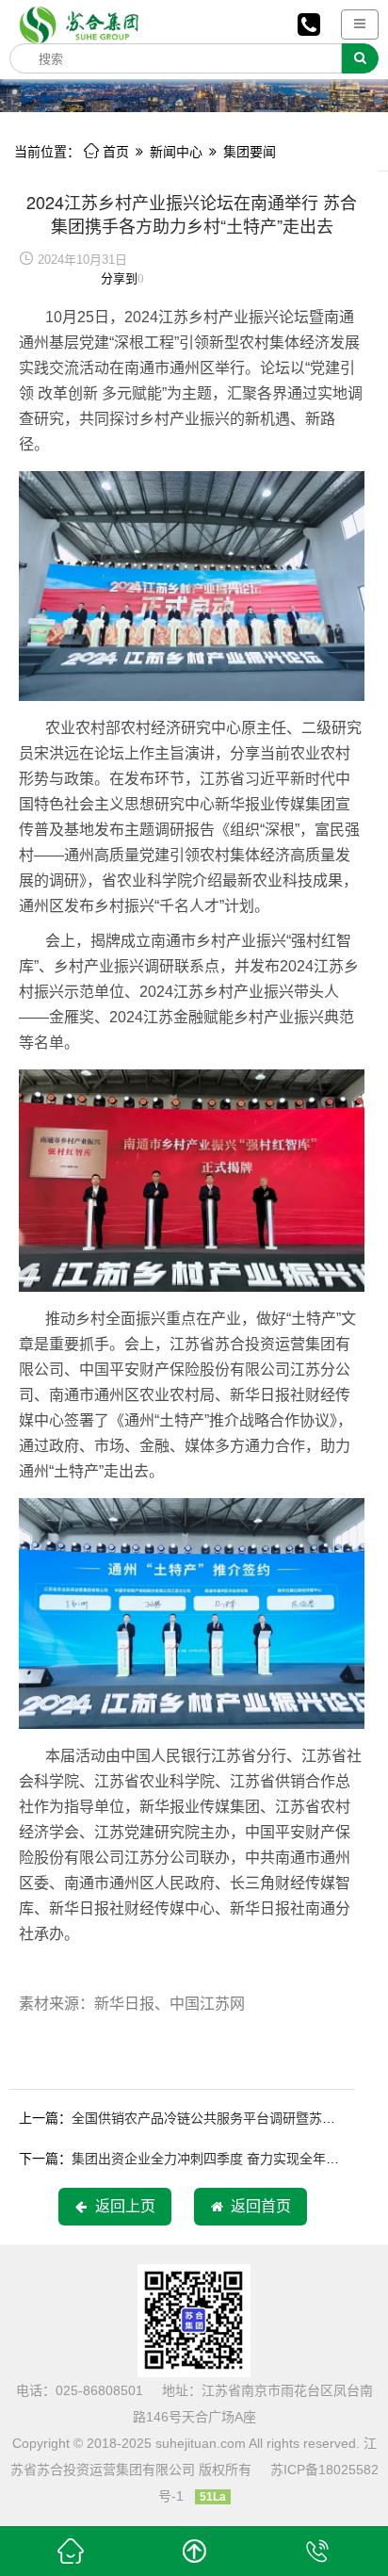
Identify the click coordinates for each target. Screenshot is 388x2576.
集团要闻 (250, 152)
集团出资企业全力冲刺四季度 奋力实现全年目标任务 (225, 2159)
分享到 (119, 278)
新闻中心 (176, 152)
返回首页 (257, 2206)
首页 (106, 152)
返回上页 (121, 2206)
